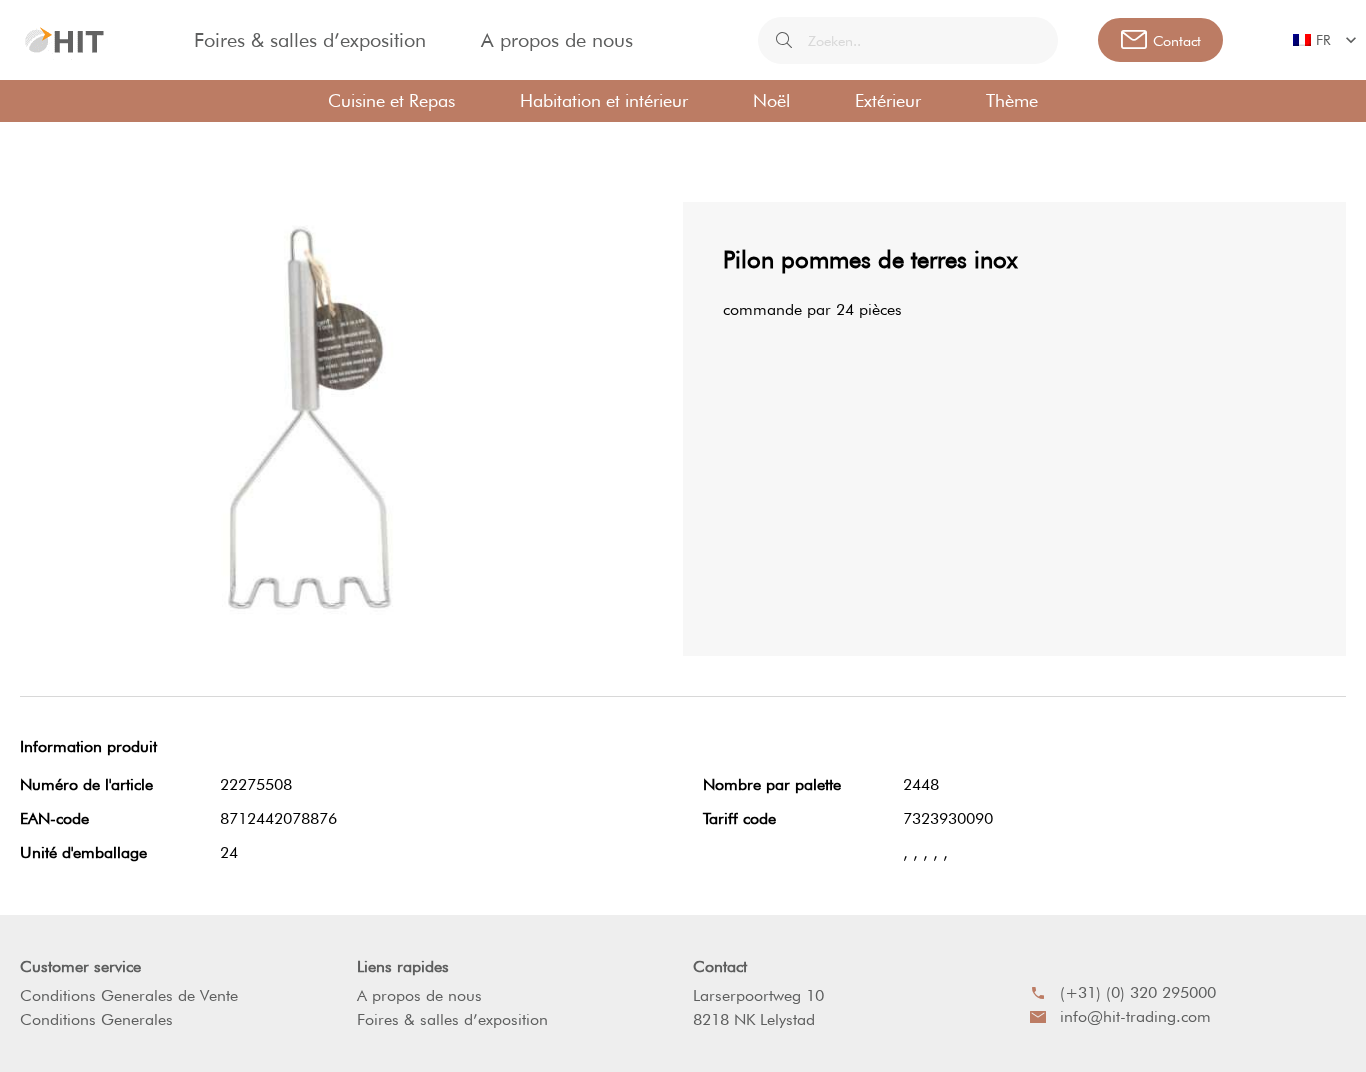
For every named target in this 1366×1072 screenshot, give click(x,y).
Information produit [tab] (88, 746)
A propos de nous (557, 40)
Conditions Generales (96, 1019)
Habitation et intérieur (604, 100)
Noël (771, 100)
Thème (1012, 100)
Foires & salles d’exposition (310, 40)
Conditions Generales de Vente (129, 995)
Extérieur (888, 100)
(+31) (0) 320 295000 (1138, 992)
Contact (720, 966)
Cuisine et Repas (391, 100)
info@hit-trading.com (1135, 1016)
